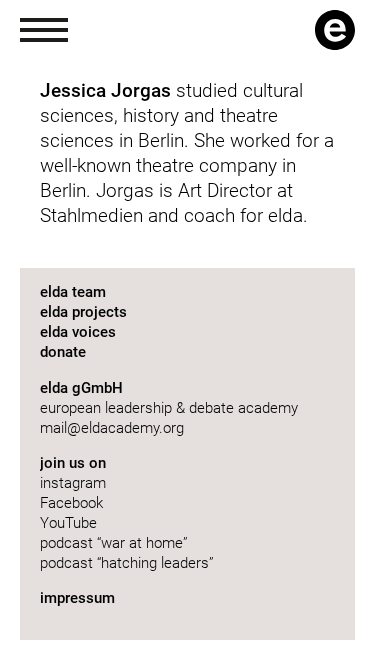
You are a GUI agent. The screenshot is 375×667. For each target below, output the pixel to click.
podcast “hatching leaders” (127, 563)
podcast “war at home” (116, 543)
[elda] (335, 30)
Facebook (71, 503)
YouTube (68, 523)
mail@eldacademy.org (112, 428)
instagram (73, 483)
